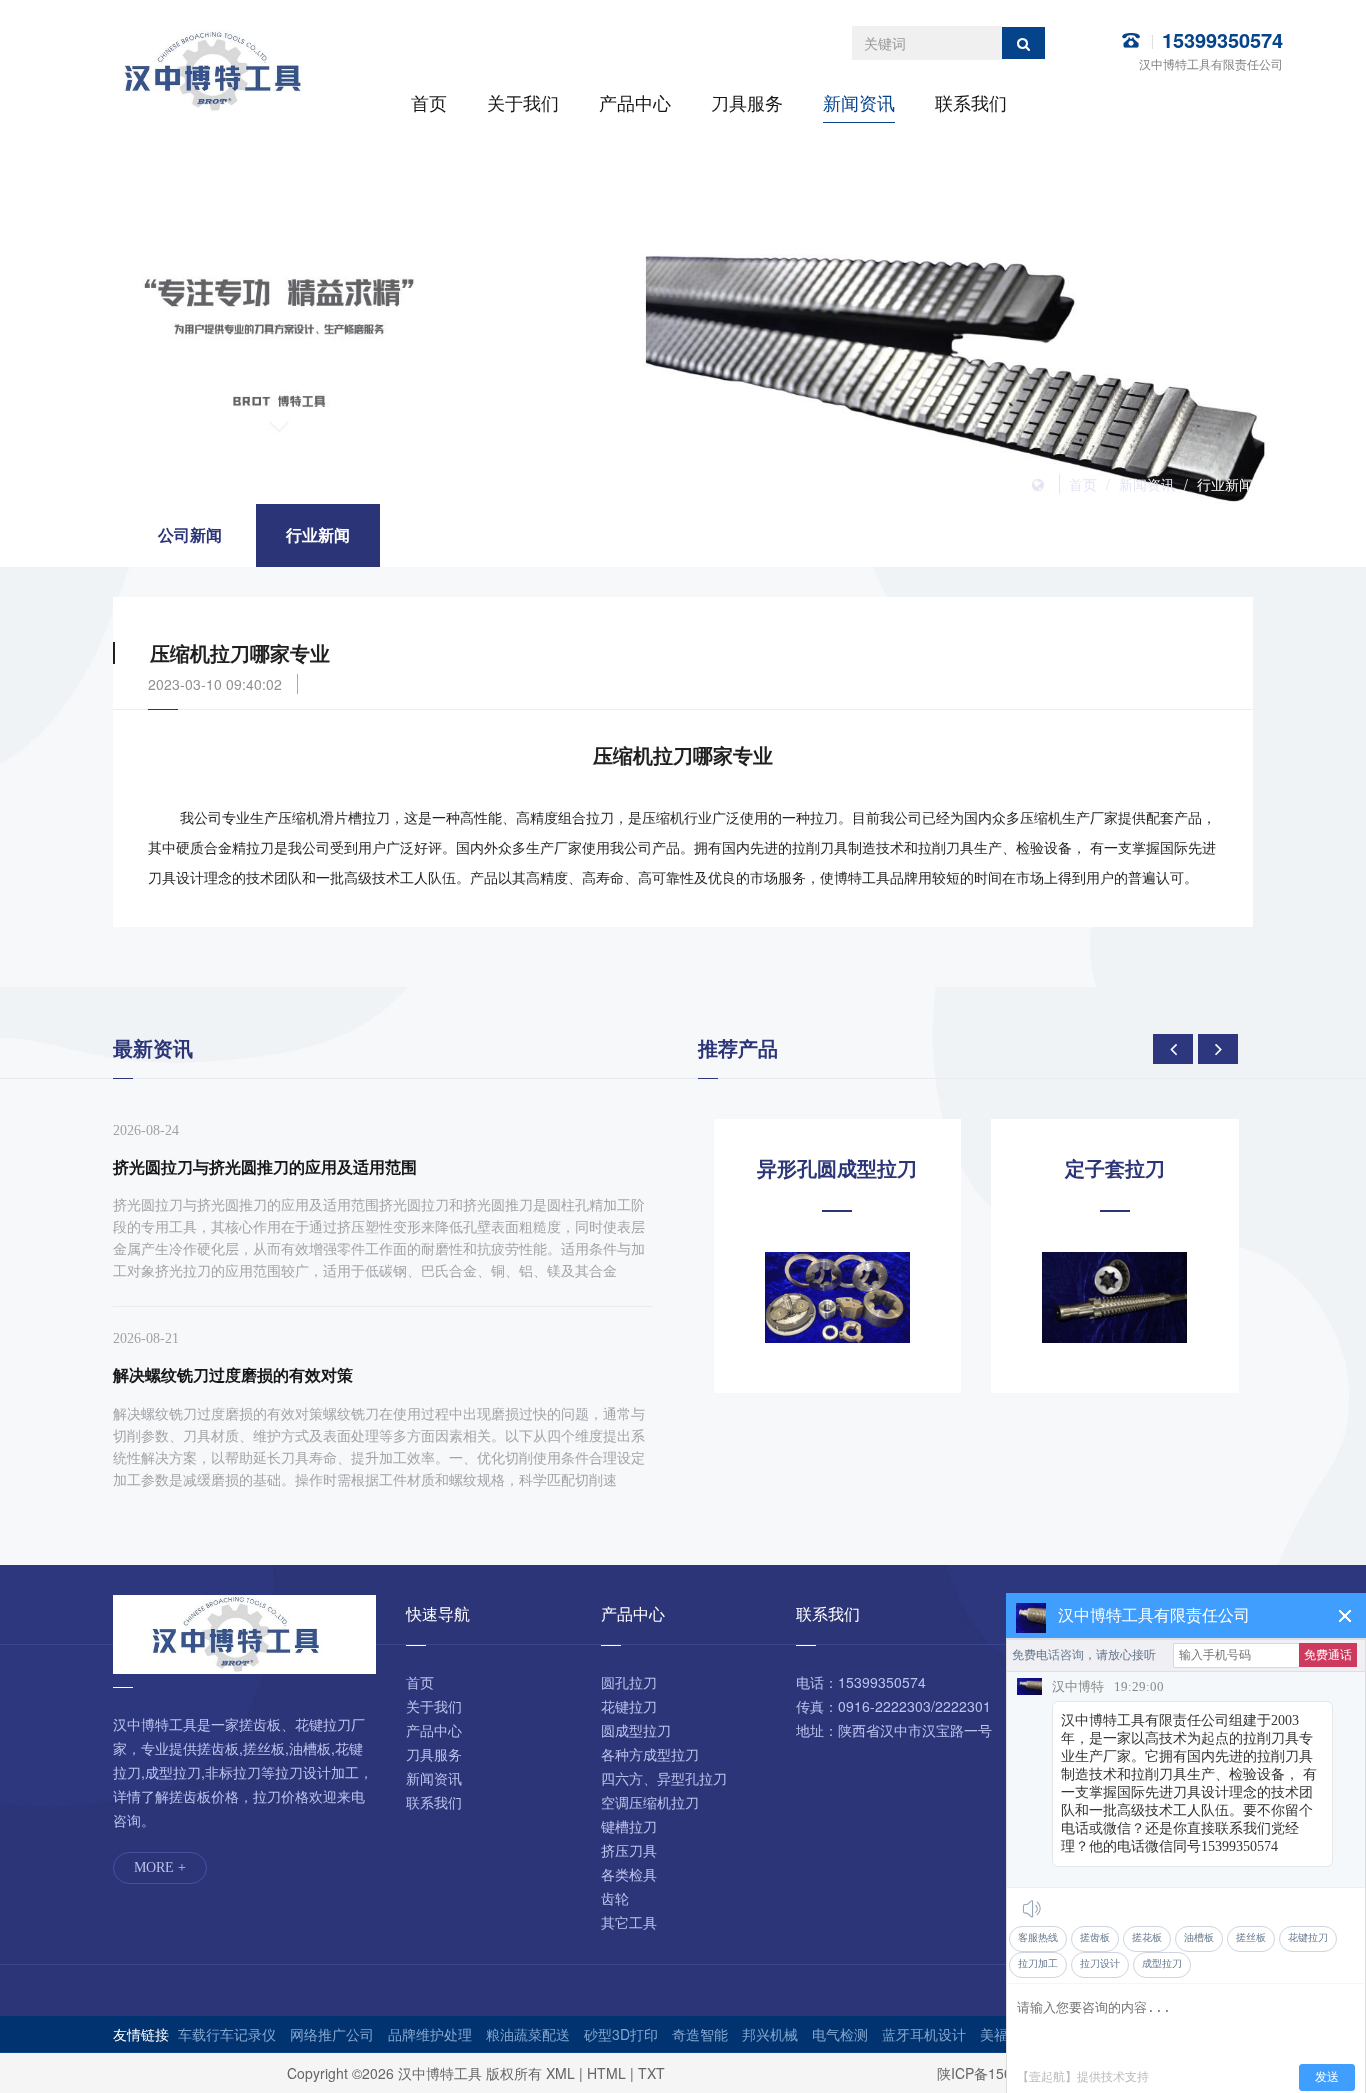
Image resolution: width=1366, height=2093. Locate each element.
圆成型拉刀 (636, 1730)
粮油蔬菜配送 (528, 2034)
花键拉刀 (629, 1706)
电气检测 (840, 2034)
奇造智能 (700, 2034)
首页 (429, 102)
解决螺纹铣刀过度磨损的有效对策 (233, 1374)
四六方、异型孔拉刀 (664, 1778)
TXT (651, 2073)
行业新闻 (1225, 484)
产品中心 (635, 102)
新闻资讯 (859, 102)
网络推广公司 (332, 2034)
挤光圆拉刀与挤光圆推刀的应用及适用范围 (265, 1166)
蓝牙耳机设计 (924, 2034)
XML (560, 2073)
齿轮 (615, 1898)
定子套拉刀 (1115, 1168)
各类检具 (629, 1874)
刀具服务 (747, 102)
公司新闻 (190, 534)
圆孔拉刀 (629, 1682)
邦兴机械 (770, 2034)
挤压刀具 (629, 1850)
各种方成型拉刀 (650, 1754)
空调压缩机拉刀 (650, 1802)
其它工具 (629, 1922)
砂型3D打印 (621, 2034)
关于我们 (523, 102)
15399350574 (1222, 40)
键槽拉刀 (629, 1826)
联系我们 (971, 102)
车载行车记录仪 (227, 2034)
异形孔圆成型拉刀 (837, 1168)
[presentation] (1173, 1049)
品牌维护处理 (430, 2034)
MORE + (160, 1867)
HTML (606, 2073)
